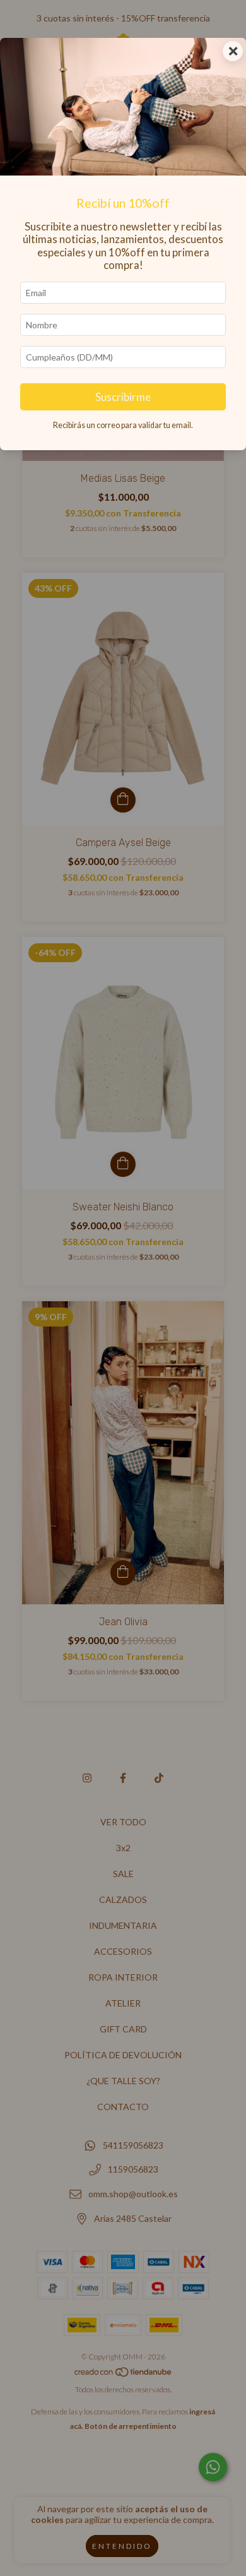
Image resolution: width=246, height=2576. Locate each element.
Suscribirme (123, 397)
